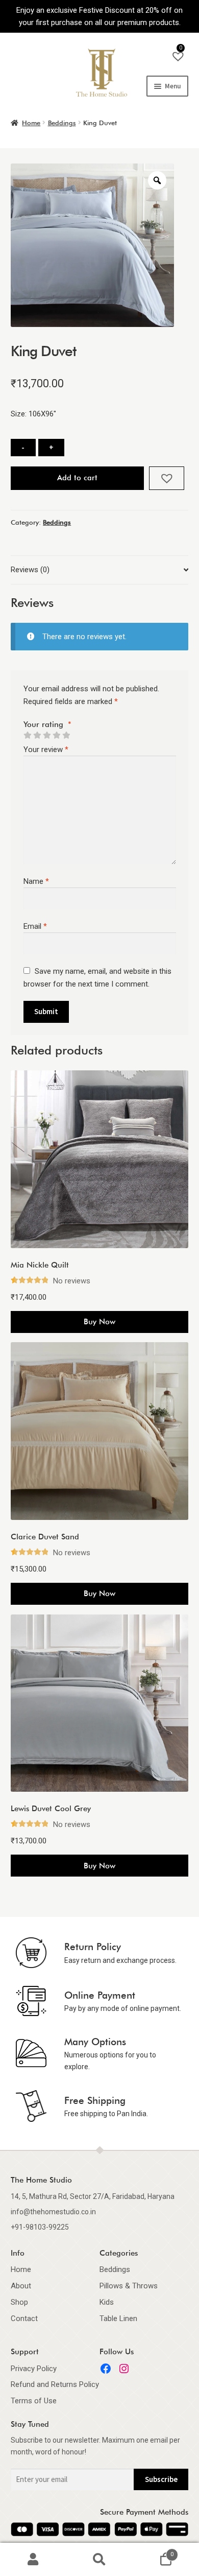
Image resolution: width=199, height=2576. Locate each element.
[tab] (99, 570)
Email (35, 926)
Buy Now (99, 1322)
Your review (46, 750)
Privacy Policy (34, 2369)
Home (31, 123)
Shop (19, 2302)
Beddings (62, 123)
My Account (33, 2560)
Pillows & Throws (129, 2286)
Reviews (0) (30, 570)
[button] (167, 478)
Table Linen (118, 2319)
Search (99, 2560)
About (21, 2286)
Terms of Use (34, 2401)
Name (36, 881)
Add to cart (77, 478)
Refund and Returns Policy (55, 2384)
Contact (24, 2319)
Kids (107, 2302)
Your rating (47, 724)
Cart (153, 2551)
